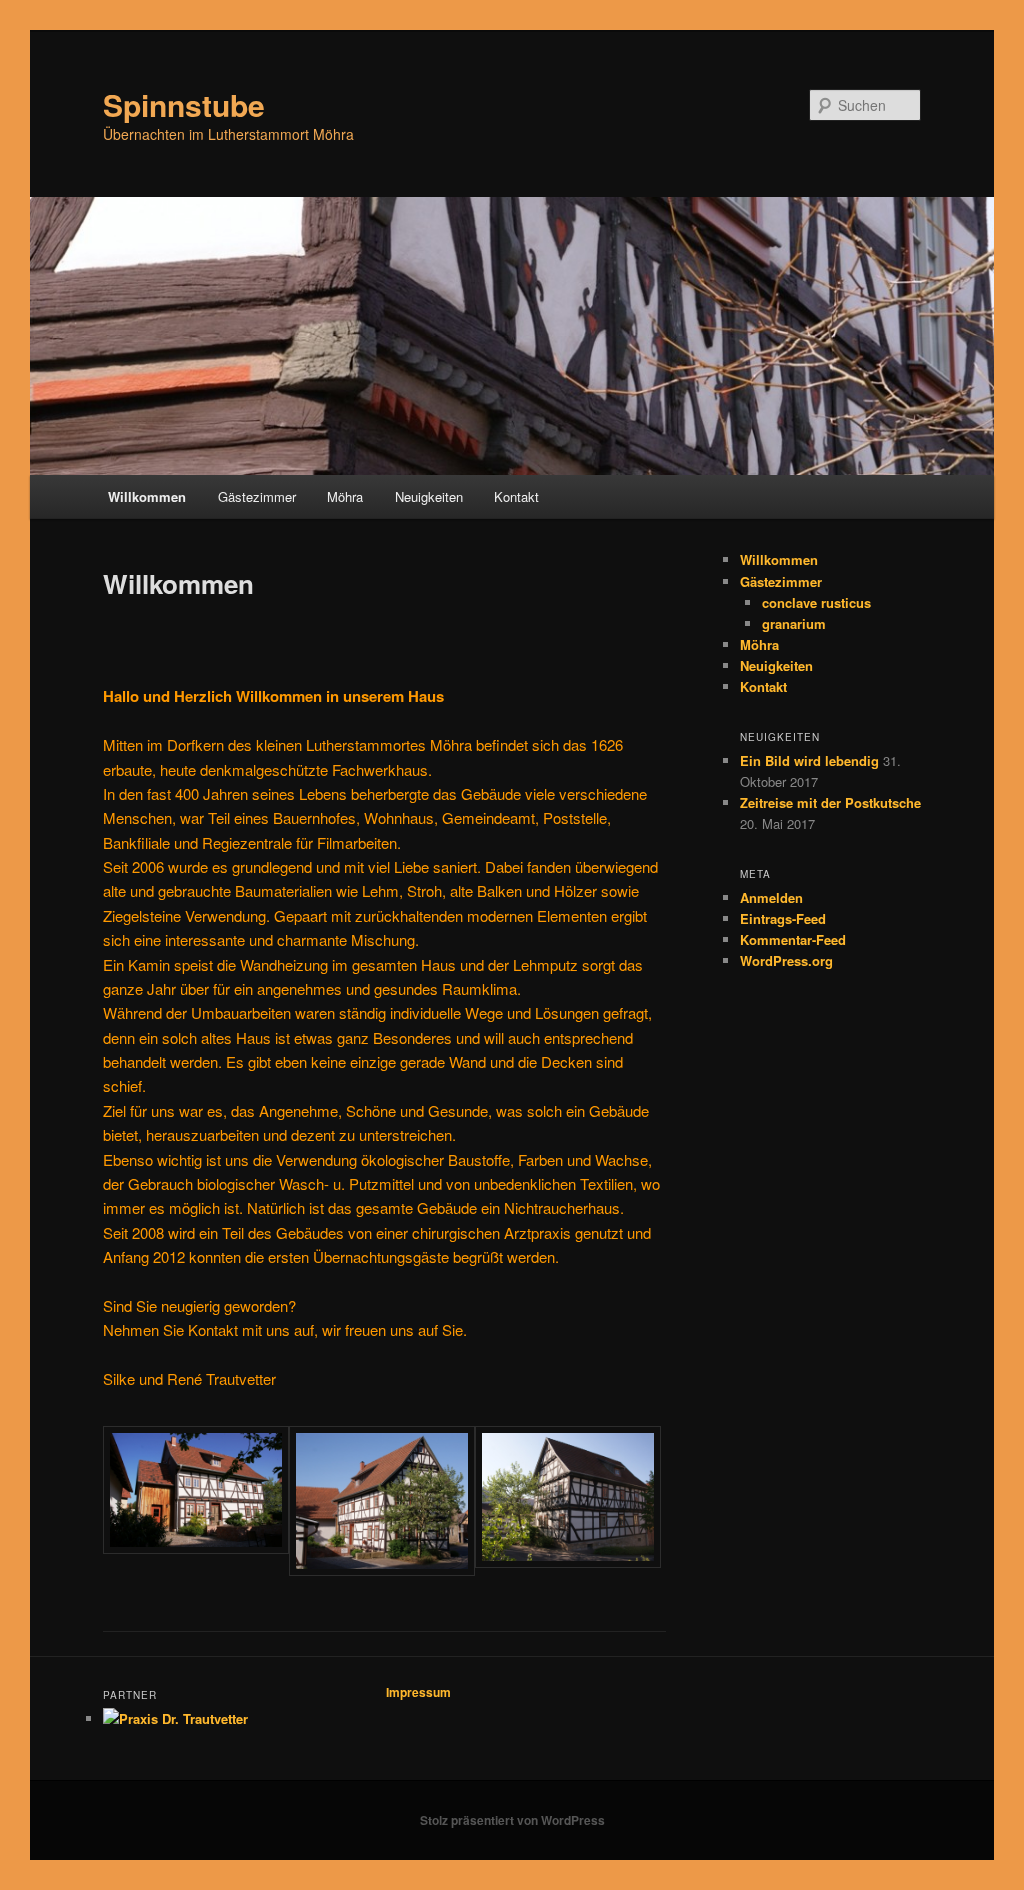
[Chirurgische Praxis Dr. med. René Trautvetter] (175, 1718)
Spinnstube (184, 104)
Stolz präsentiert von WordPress (512, 1820)
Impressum (418, 1692)
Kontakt (516, 496)
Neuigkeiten (429, 496)
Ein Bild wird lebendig (809, 760)
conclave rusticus (816, 602)
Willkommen (147, 496)
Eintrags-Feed (783, 918)
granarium (794, 623)
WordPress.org (786, 960)
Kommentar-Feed (793, 939)
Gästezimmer (257, 496)
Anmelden (771, 897)
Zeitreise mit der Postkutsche (830, 802)
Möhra (345, 496)
